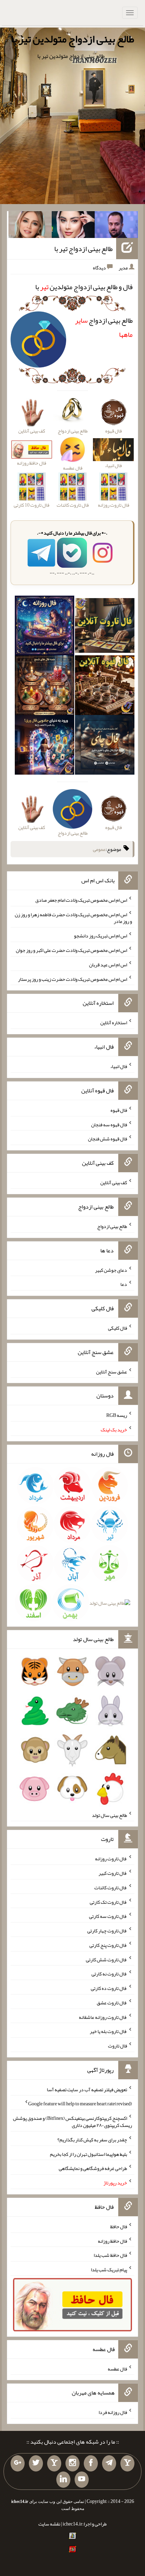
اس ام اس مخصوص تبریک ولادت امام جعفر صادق (81, 900)
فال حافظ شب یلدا (110, 2255)
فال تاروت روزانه (111, 1859)
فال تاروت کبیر (113, 1873)
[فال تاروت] (105, 627)
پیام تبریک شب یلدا (109, 2270)
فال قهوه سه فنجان (109, 1124)
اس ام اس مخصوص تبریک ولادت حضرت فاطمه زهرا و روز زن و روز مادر (73, 918)
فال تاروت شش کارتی (106, 1959)
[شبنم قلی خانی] (30, 226)
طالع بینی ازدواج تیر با (83, 249)
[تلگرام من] (109, 2463)
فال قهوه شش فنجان (108, 1139)
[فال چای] (105, 746)
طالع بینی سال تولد (109, 1815)
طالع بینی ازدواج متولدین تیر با (72, 39)
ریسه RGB (117, 1415)
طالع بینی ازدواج (112, 1226)
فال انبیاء (119, 1066)
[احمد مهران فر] (116, 226)
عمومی (99, 849)
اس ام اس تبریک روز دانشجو (100, 936)
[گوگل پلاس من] (18, 2463)
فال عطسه (117, 2368)
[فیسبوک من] (91, 2463)
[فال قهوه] (105, 686)
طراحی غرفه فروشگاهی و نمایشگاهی (93, 2168)
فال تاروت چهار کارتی (107, 1931)
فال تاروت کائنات (111, 1888)
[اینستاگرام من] (72, 2463)
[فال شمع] (45, 686)
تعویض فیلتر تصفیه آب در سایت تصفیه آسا (87, 2089)
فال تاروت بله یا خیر (108, 2031)
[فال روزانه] (45, 627)
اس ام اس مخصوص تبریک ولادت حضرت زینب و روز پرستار (72, 979)
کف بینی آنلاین (114, 1182)
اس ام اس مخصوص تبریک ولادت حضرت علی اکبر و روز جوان (71, 950)
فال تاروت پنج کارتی (108, 1945)
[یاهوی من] (127, 2463)
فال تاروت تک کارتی (108, 1902)
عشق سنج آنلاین (112, 1371)
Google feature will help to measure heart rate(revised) (80, 2104)
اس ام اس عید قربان (108, 965)
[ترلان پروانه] (73, 226)
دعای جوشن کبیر (111, 1270)
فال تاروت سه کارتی (108, 1916)
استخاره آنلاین (114, 1022)
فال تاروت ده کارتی (109, 1988)
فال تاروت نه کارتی (109, 1974)
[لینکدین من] (63, 2480)
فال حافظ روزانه (112, 2241)
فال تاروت (118, 2046)
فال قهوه (119, 1110)
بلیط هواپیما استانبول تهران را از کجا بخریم (89, 2154)
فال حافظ (119, 2226)
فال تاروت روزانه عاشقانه (103, 2017)
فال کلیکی (118, 1328)
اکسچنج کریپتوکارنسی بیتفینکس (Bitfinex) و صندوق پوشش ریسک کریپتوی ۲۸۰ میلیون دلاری (72, 2122)
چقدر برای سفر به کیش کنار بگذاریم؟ (92, 2140)
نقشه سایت (49, 2524)
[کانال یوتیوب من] (82, 2480)
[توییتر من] (36, 2463)
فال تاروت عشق (112, 2003)
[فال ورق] (45, 746)
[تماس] (54, 2463)
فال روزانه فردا (113, 2412)
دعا (124, 1284)
